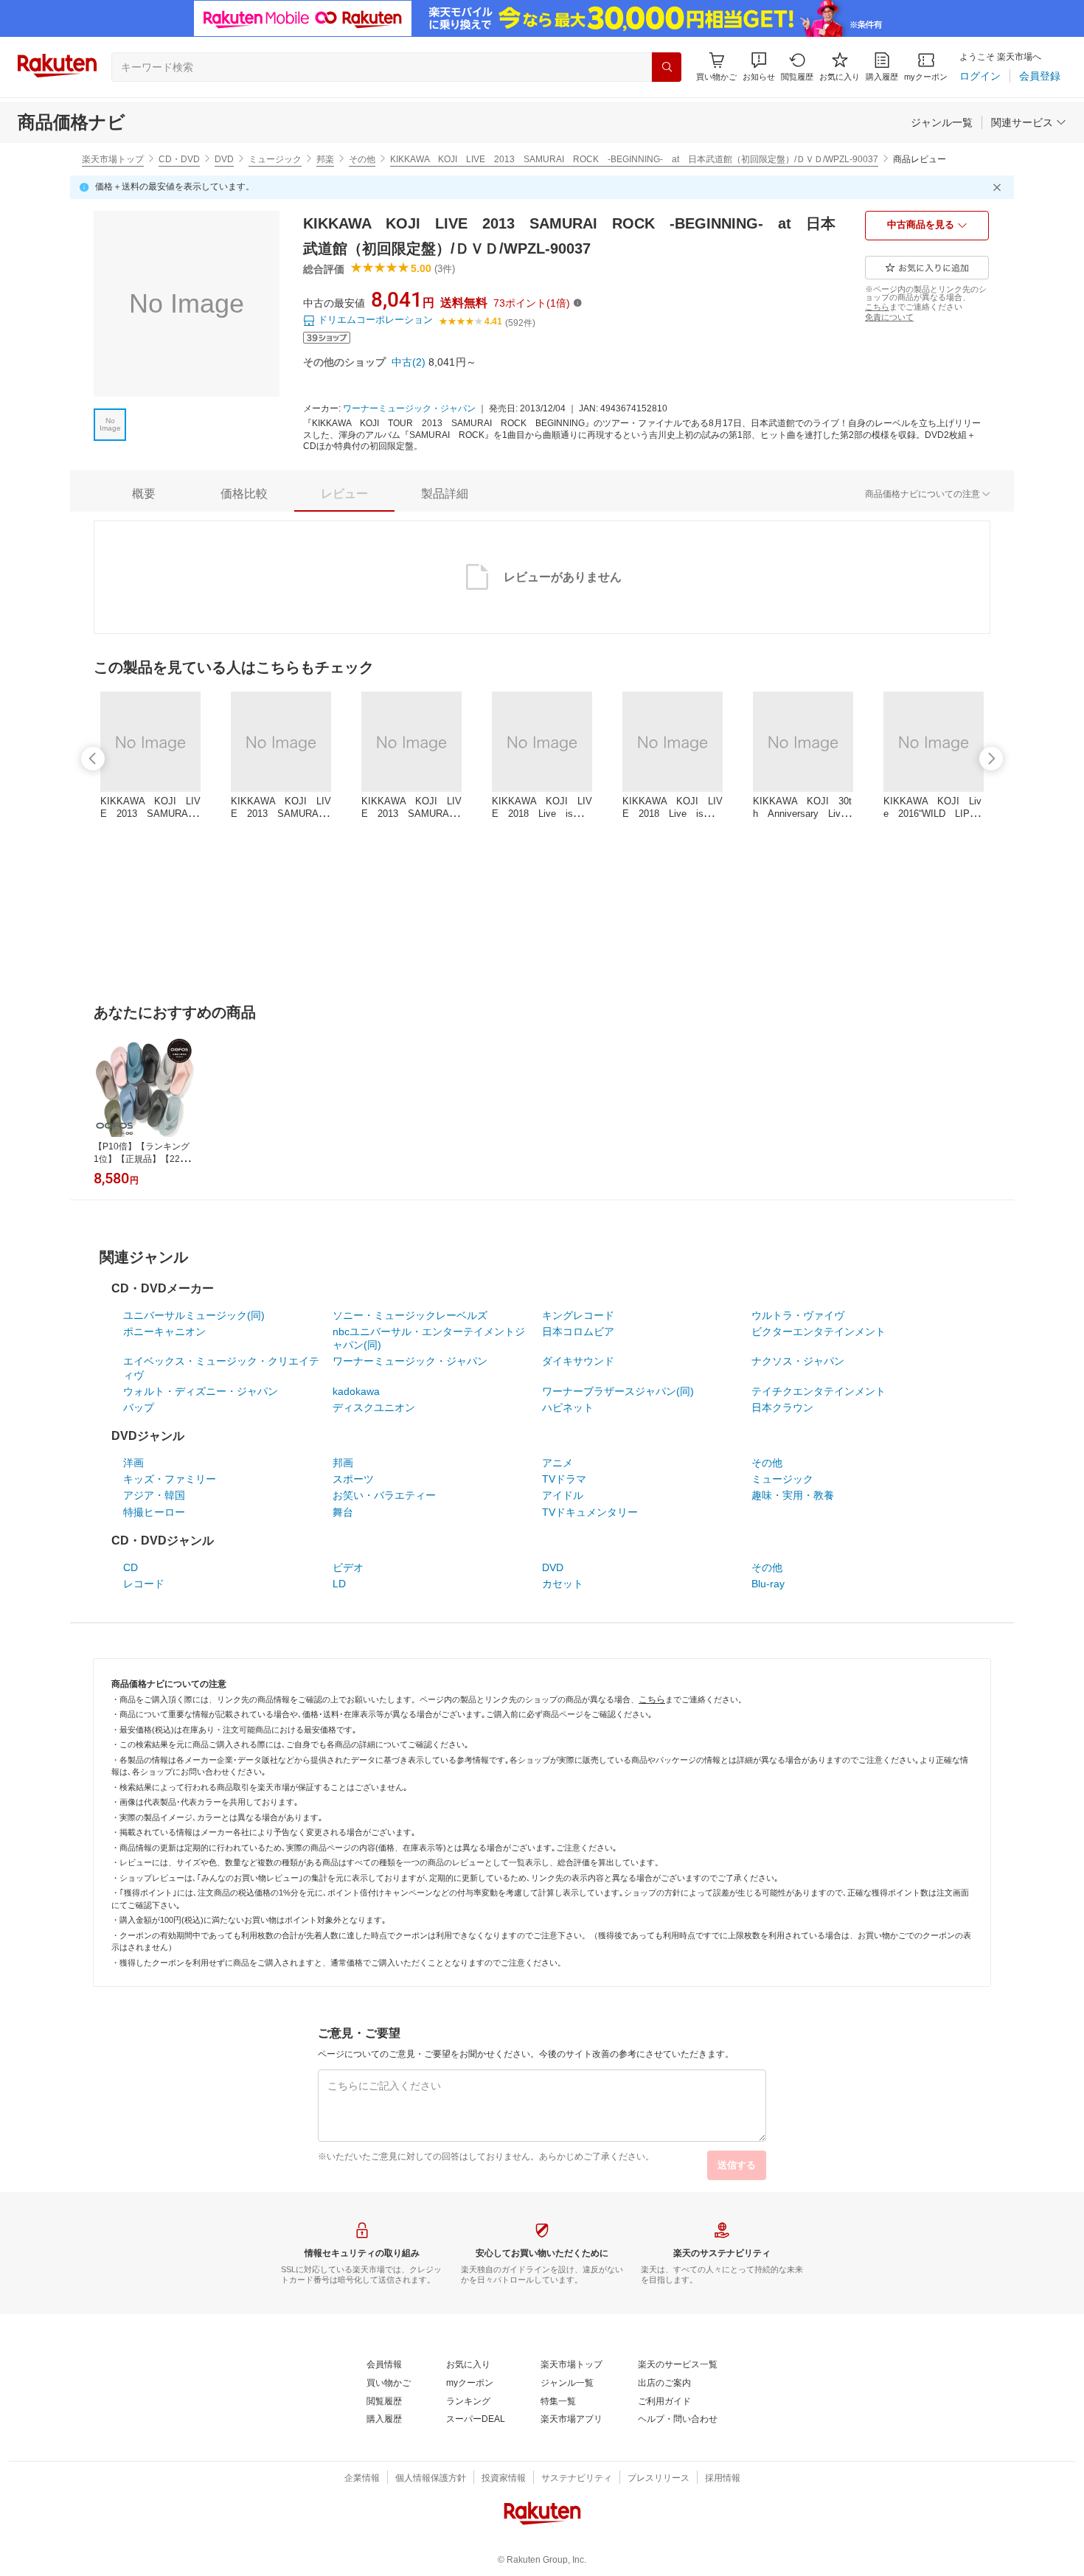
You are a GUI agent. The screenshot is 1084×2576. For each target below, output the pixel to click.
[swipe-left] (93, 759)
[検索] (667, 67)
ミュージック (275, 159)
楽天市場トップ (113, 159)
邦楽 (325, 159)
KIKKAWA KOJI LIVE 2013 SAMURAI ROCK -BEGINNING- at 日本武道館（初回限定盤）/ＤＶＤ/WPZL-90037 (634, 159)
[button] (759, 67)
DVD (224, 159)
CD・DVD (179, 159)
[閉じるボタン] (999, 187)
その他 (362, 159)
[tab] (144, 494)
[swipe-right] (991, 759)
